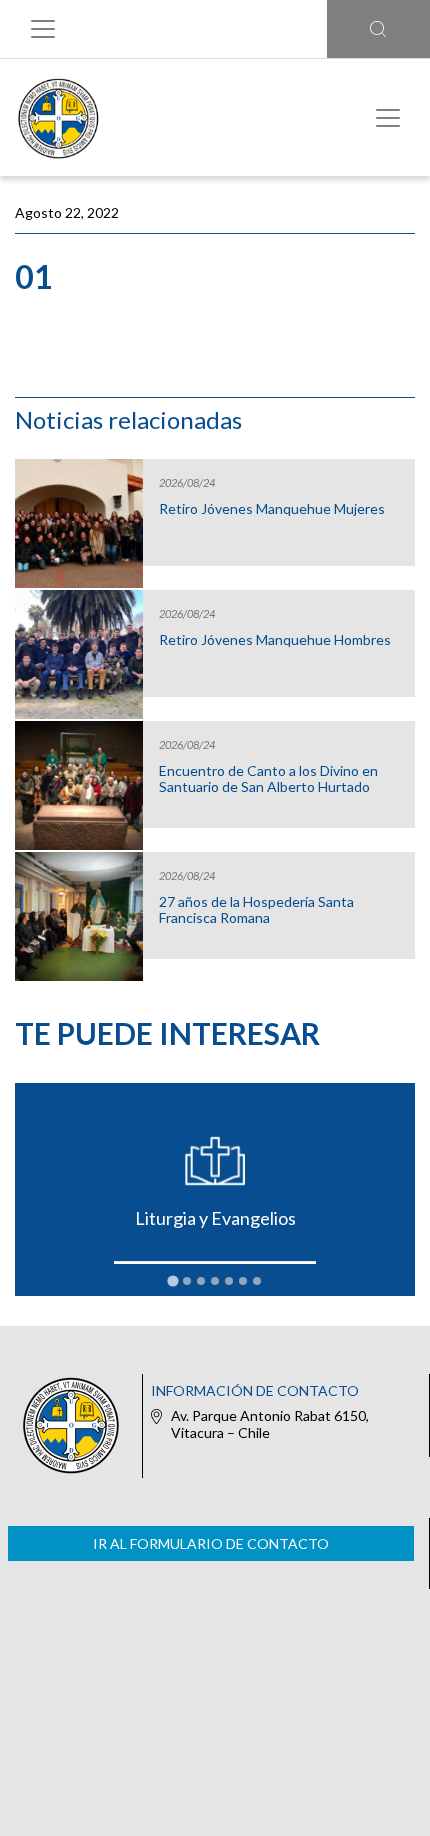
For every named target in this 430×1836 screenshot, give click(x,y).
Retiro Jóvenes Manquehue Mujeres (272, 509)
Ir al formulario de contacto (211, 1543)
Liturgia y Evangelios (215, 1218)
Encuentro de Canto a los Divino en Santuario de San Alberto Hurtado (268, 779)
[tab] (172, 1281)
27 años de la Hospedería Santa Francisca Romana (256, 910)
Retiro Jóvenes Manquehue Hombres (275, 640)
